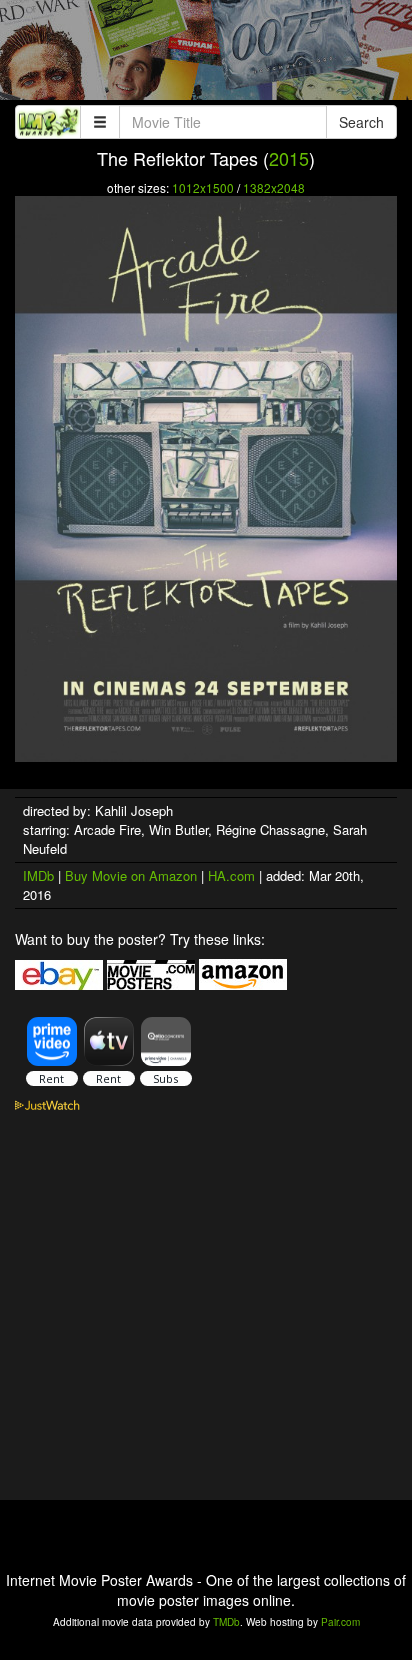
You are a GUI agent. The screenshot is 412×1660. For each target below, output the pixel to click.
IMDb (38, 875)
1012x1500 (203, 187)
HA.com (231, 875)
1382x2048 (274, 187)
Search (361, 122)
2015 (289, 158)
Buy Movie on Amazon (131, 875)
